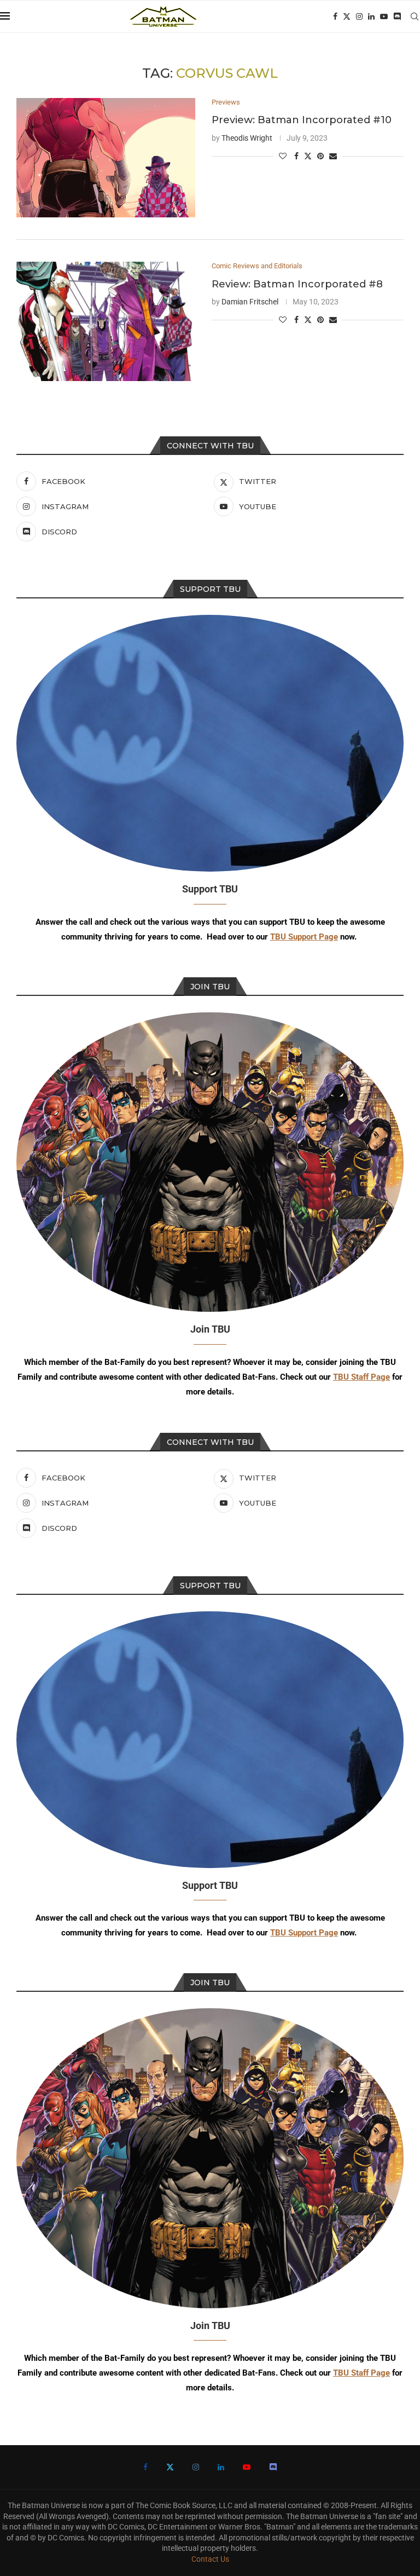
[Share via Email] (333, 156)
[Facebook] (335, 16)
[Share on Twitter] (308, 156)
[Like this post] (283, 156)
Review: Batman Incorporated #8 (297, 284)
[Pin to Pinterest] (320, 156)
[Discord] (397, 16)
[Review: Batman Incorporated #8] (106, 321)
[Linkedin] (371, 16)
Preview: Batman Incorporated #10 (302, 120)
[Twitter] (347, 16)
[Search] (415, 16)
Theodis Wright (247, 138)
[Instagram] (359, 16)
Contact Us (210, 2559)
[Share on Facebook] (296, 156)
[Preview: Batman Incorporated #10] (106, 158)
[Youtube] (384, 16)
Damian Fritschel (250, 302)
